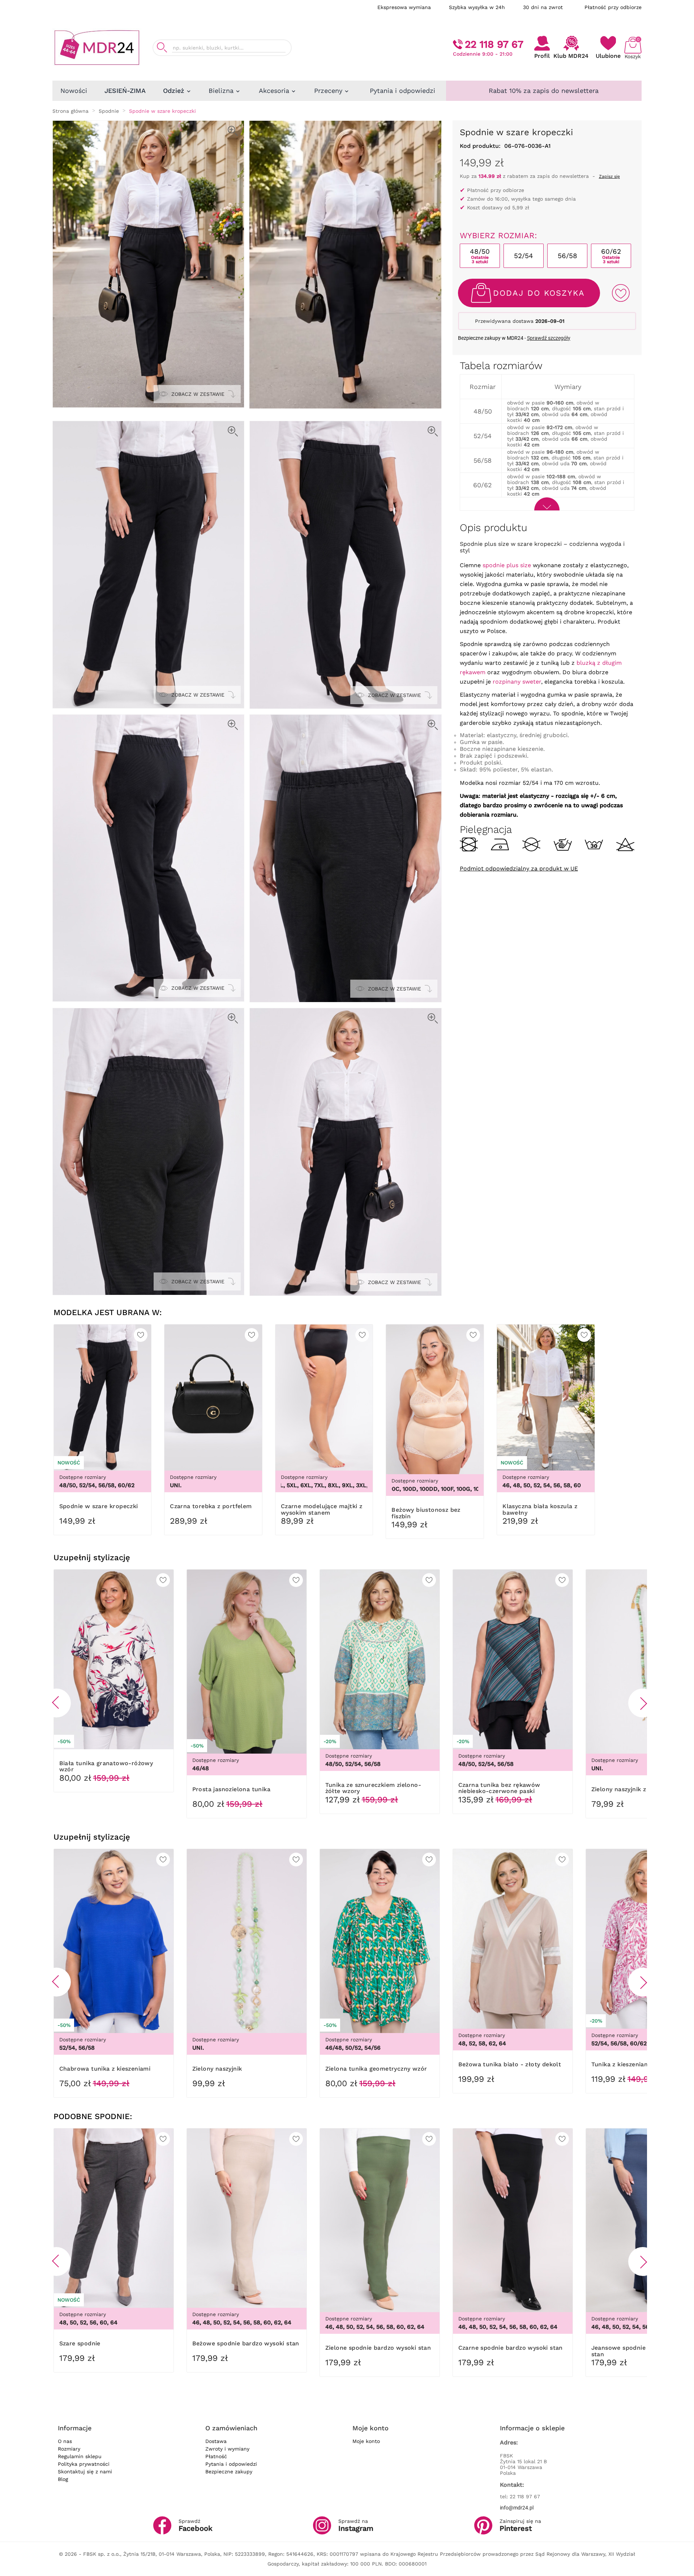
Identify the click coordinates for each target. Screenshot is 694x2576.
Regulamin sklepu (80, 2456)
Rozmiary (69, 2449)
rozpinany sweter (517, 682)
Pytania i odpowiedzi (231, 2464)
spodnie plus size (507, 565)
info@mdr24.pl (517, 2508)
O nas (65, 2441)
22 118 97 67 (494, 44)
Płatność (216, 2456)
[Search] (162, 48)
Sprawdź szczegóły (549, 338)
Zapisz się (609, 176)
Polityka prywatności (84, 2464)
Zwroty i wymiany (227, 2449)
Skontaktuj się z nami (85, 2472)
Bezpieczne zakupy (229, 2472)
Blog (63, 2479)
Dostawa (216, 2441)
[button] (56, 1703)
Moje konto (366, 2441)
